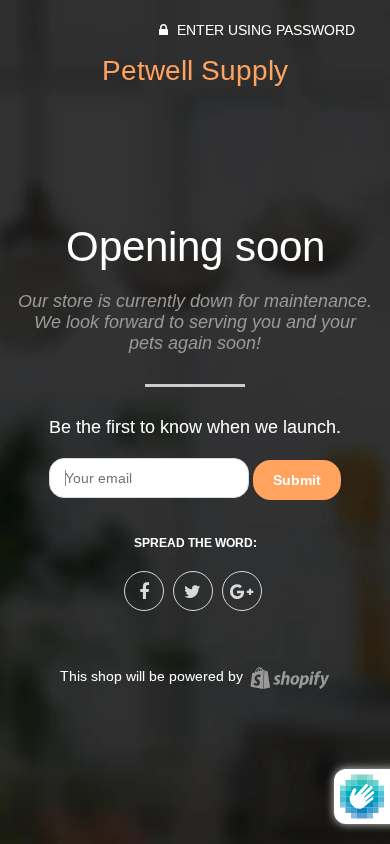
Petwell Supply (195, 70)
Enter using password (264, 30)
